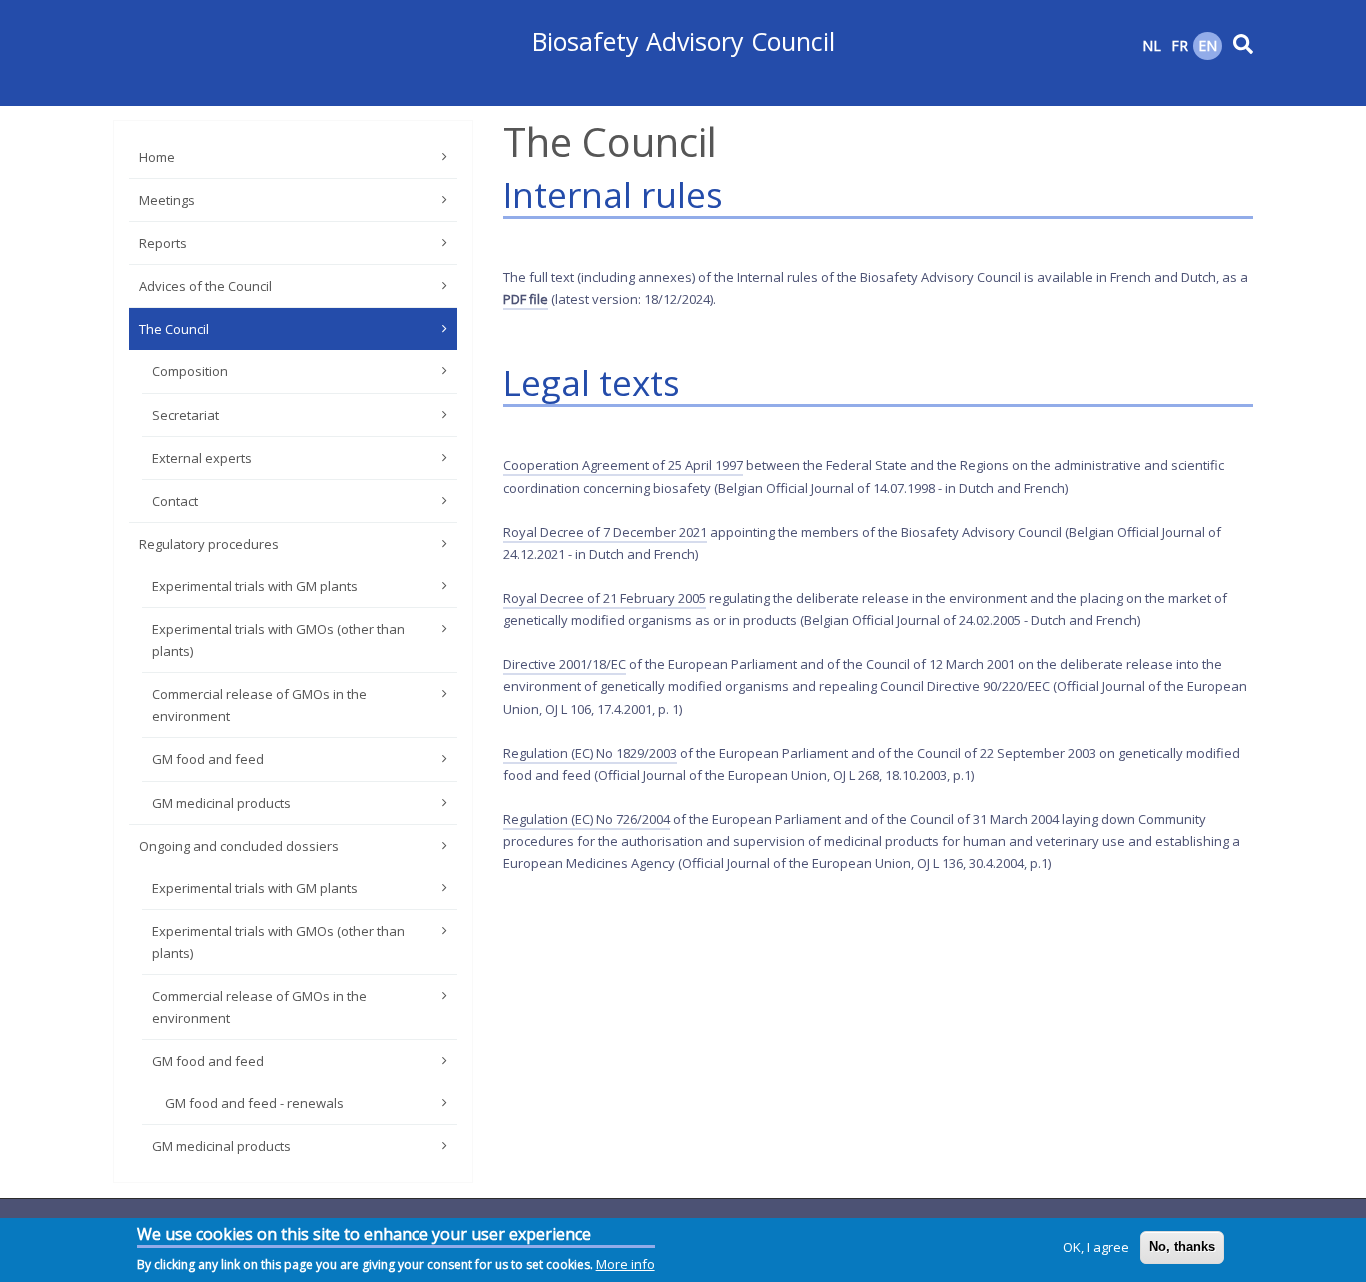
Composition (190, 371)
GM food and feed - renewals (254, 1103)
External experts (202, 458)
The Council (174, 329)
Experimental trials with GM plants (255, 586)
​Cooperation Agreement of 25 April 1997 (623, 465)
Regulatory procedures (209, 544)
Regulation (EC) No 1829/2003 (590, 753)
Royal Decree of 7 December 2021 (605, 532)
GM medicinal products (221, 803)
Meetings (167, 200)
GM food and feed (208, 759)
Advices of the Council (205, 286)
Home (157, 157)
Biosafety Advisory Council (683, 41)
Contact (175, 501)
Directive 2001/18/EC (564, 664)
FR (1179, 45)
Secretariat (185, 415)
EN (1207, 45)
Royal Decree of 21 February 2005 (604, 598)
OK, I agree (1096, 1247)
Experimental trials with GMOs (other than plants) (278, 640)
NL (1151, 45)
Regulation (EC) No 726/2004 (586, 819)
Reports (163, 243)
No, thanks (1182, 1246)
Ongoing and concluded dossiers (239, 846)
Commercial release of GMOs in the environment (259, 705)
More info (625, 1264)
